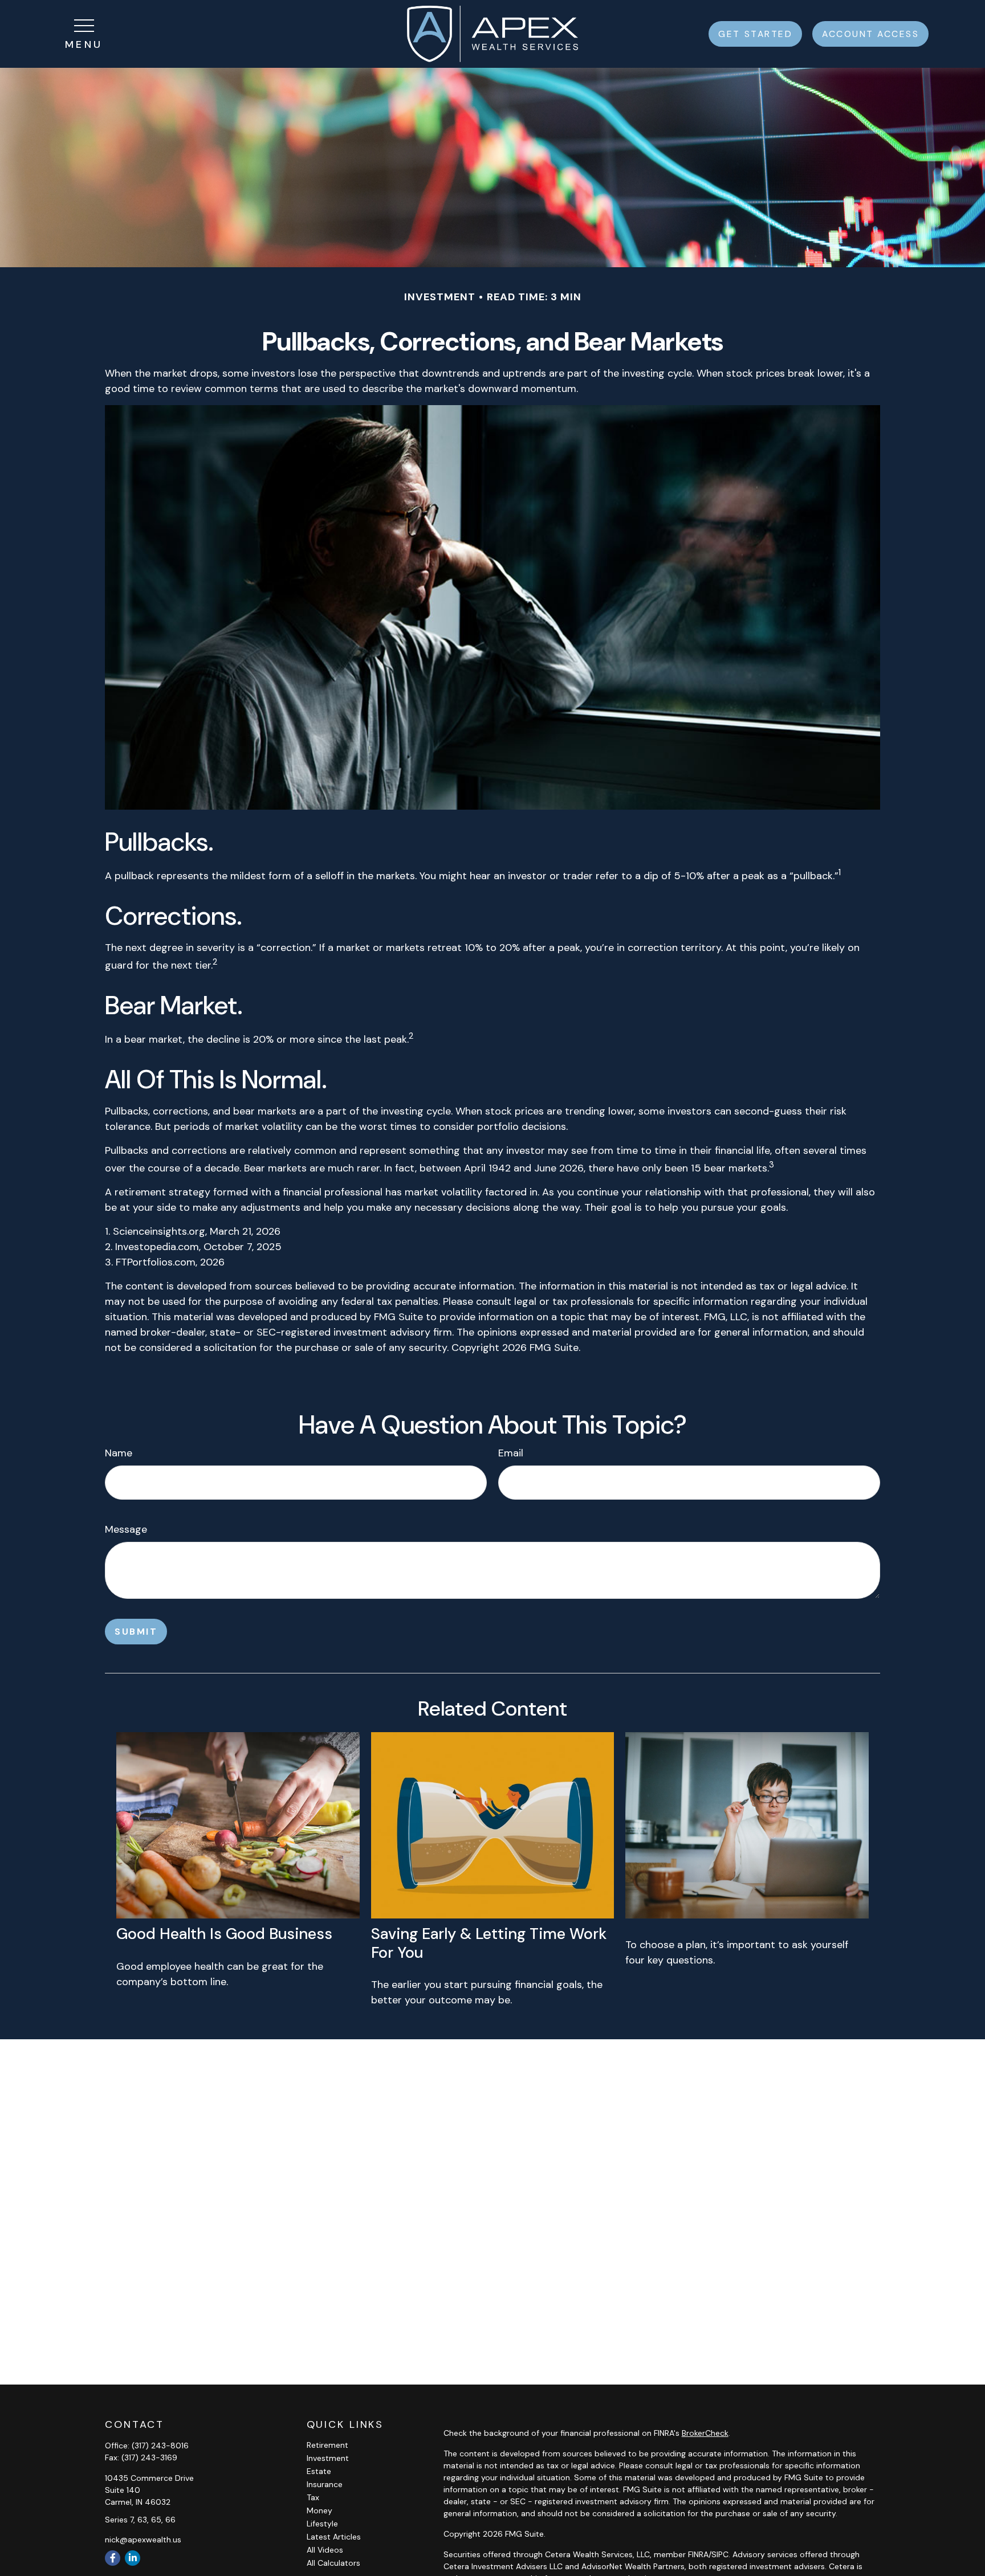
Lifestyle (322, 2524)
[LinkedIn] (133, 2558)
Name (119, 1453)
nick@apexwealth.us (143, 2540)
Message (126, 1529)
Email (511, 1453)
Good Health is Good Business (224, 1934)
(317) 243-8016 (160, 2446)
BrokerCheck (705, 2433)
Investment (328, 2458)
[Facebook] (113, 2558)
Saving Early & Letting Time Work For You (489, 1943)
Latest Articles (334, 2537)
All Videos (325, 2550)
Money (319, 2510)
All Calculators (333, 2563)
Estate (319, 2471)
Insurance (325, 2484)
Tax (313, 2497)
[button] (755, 34)
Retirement (327, 2445)
